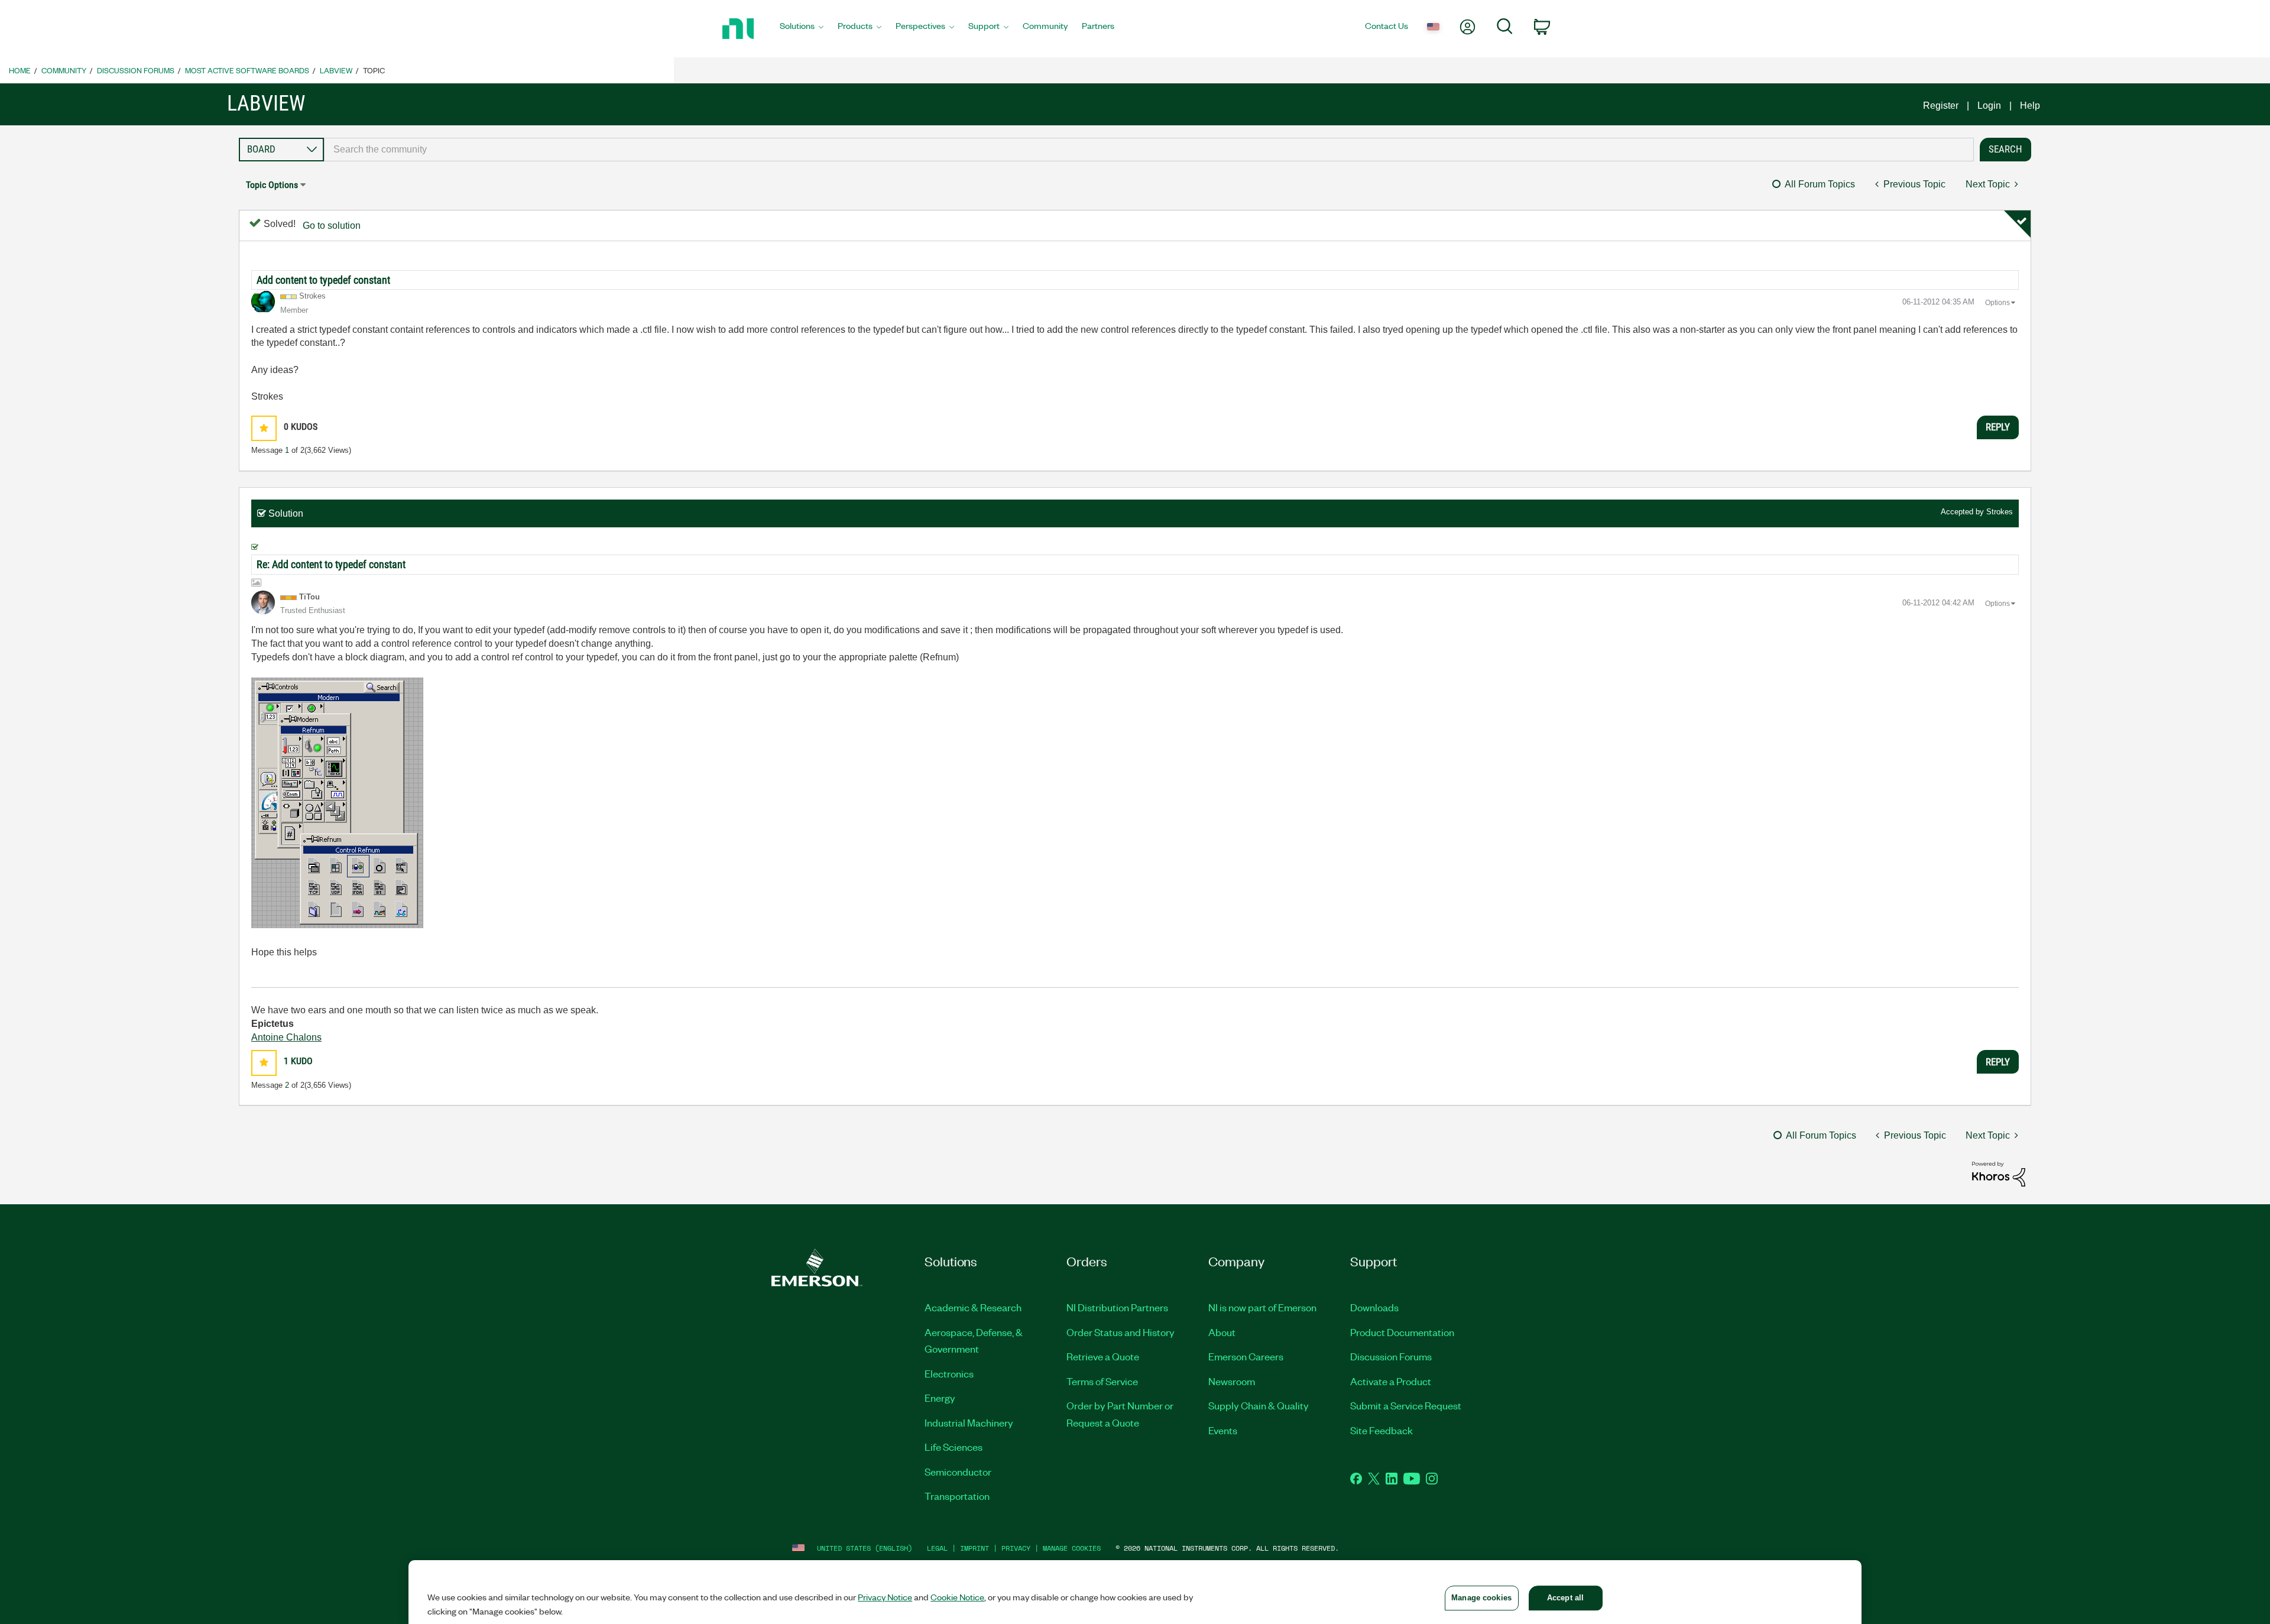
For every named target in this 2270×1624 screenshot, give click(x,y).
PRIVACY (1016, 1548)
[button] (264, 428)
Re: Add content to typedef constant (331, 564)
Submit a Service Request (1406, 1405)
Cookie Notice (957, 1597)
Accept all (1565, 1598)
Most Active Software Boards (247, 70)
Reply (1998, 427)
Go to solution (332, 226)
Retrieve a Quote (1103, 1356)
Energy (940, 1398)
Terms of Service (1102, 1381)
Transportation (957, 1496)
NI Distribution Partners (1117, 1307)
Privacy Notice (885, 1597)
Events (1223, 1430)
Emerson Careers (1246, 1356)
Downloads (1374, 1307)
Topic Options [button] (272, 185)
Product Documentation (1402, 1332)
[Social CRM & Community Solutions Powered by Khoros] (1999, 1173)
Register (1941, 106)
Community (64, 70)
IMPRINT (975, 1548)
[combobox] (1149, 150)
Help (2030, 106)
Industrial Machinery (969, 1422)
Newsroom (1232, 1381)
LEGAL (937, 1548)
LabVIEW (336, 70)
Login (1989, 106)
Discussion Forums (136, 70)
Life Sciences (954, 1447)
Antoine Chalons (286, 1037)
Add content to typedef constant (323, 280)
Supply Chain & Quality (1259, 1405)
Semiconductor (958, 1471)
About (1222, 1332)
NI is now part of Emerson (1262, 1307)
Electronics (949, 1373)
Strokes (2000, 512)
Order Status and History (1121, 1332)
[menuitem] (802, 29)
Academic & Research (973, 1307)
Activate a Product (1391, 1381)
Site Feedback (1382, 1430)
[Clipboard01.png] (337, 803)
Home (20, 70)
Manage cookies (1072, 1548)
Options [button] (1997, 303)
